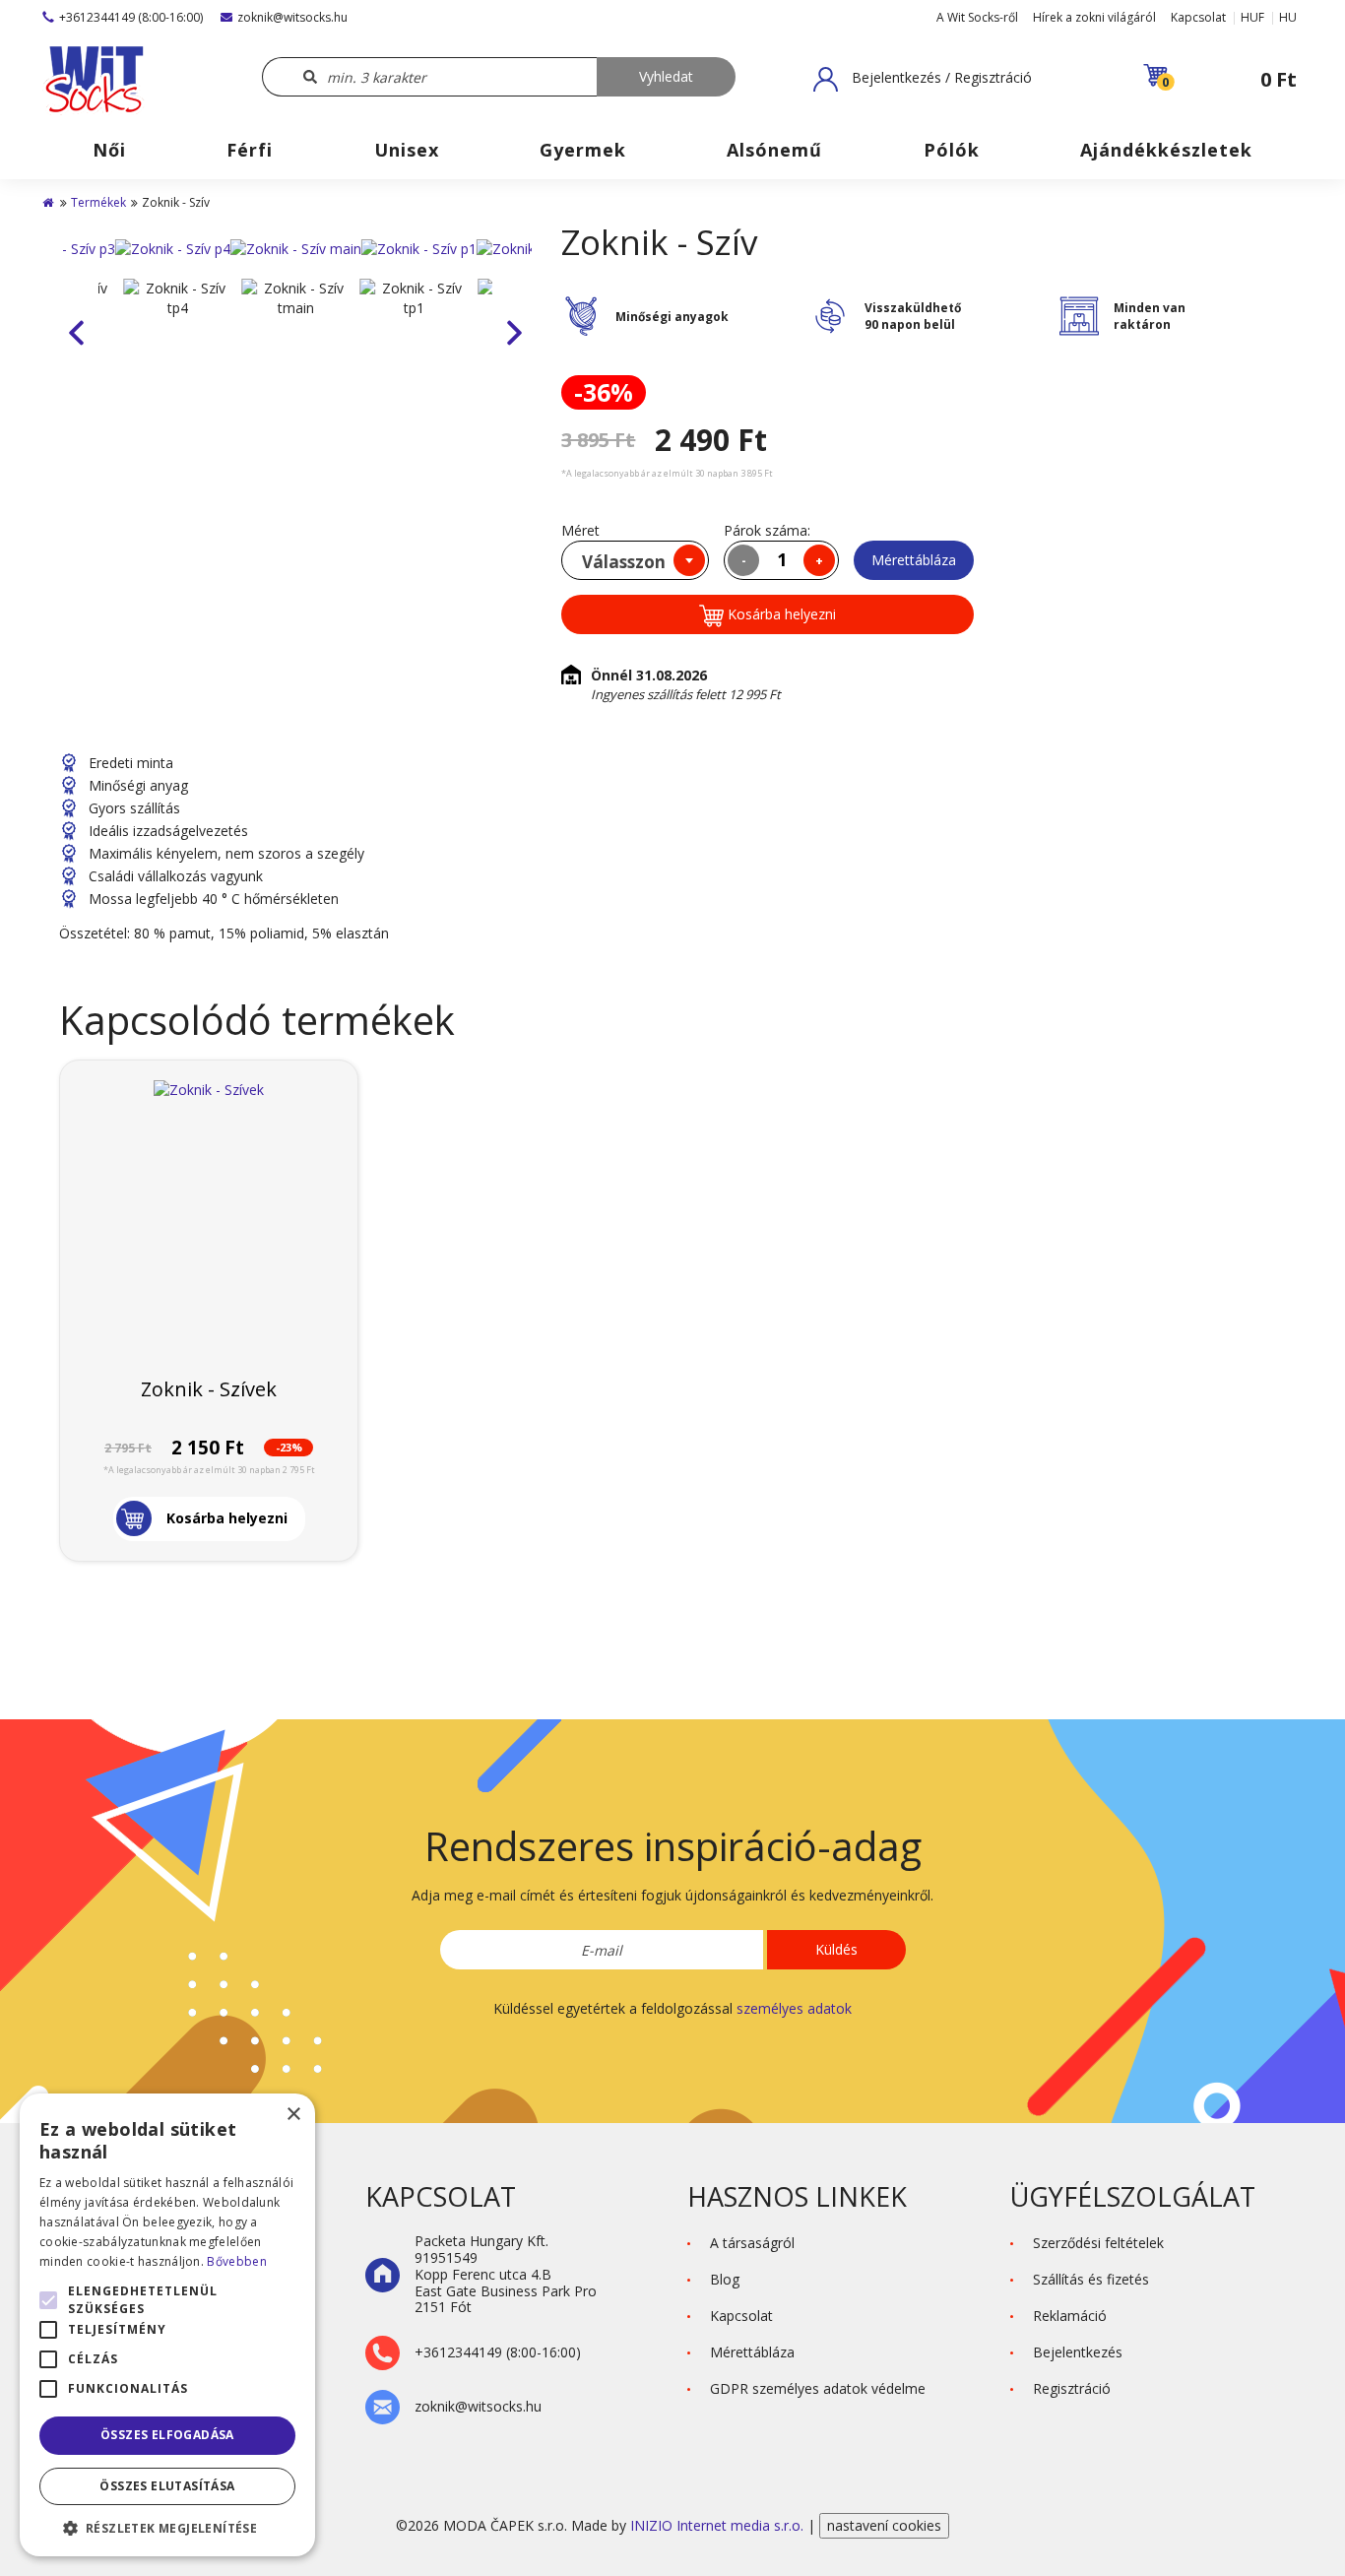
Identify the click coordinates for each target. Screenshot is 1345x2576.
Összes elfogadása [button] (167, 2435)
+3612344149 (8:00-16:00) (131, 17)
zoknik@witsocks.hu (292, 17)
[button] (923, 79)
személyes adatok (794, 2008)
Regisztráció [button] (1072, 2388)
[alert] (167, 2325)
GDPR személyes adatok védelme (818, 2388)
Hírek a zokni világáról (1094, 17)
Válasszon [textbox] (624, 562)
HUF (1252, 17)
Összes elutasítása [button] (167, 2486)
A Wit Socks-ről (977, 17)
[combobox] (635, 560)
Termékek (98, 202)
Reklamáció (1070, 2316)
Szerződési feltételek (1098, 2243)
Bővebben (236, 2261)
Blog (725, 2279)
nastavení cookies (884, 2525)
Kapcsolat (1198, 17)
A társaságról (752, 2243)
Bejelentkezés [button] (1078, 2352)
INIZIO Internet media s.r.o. (719, 2525)
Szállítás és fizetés (1091, 2279)
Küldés (836, 1949)
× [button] (293, 2115)
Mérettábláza (914, 560)
